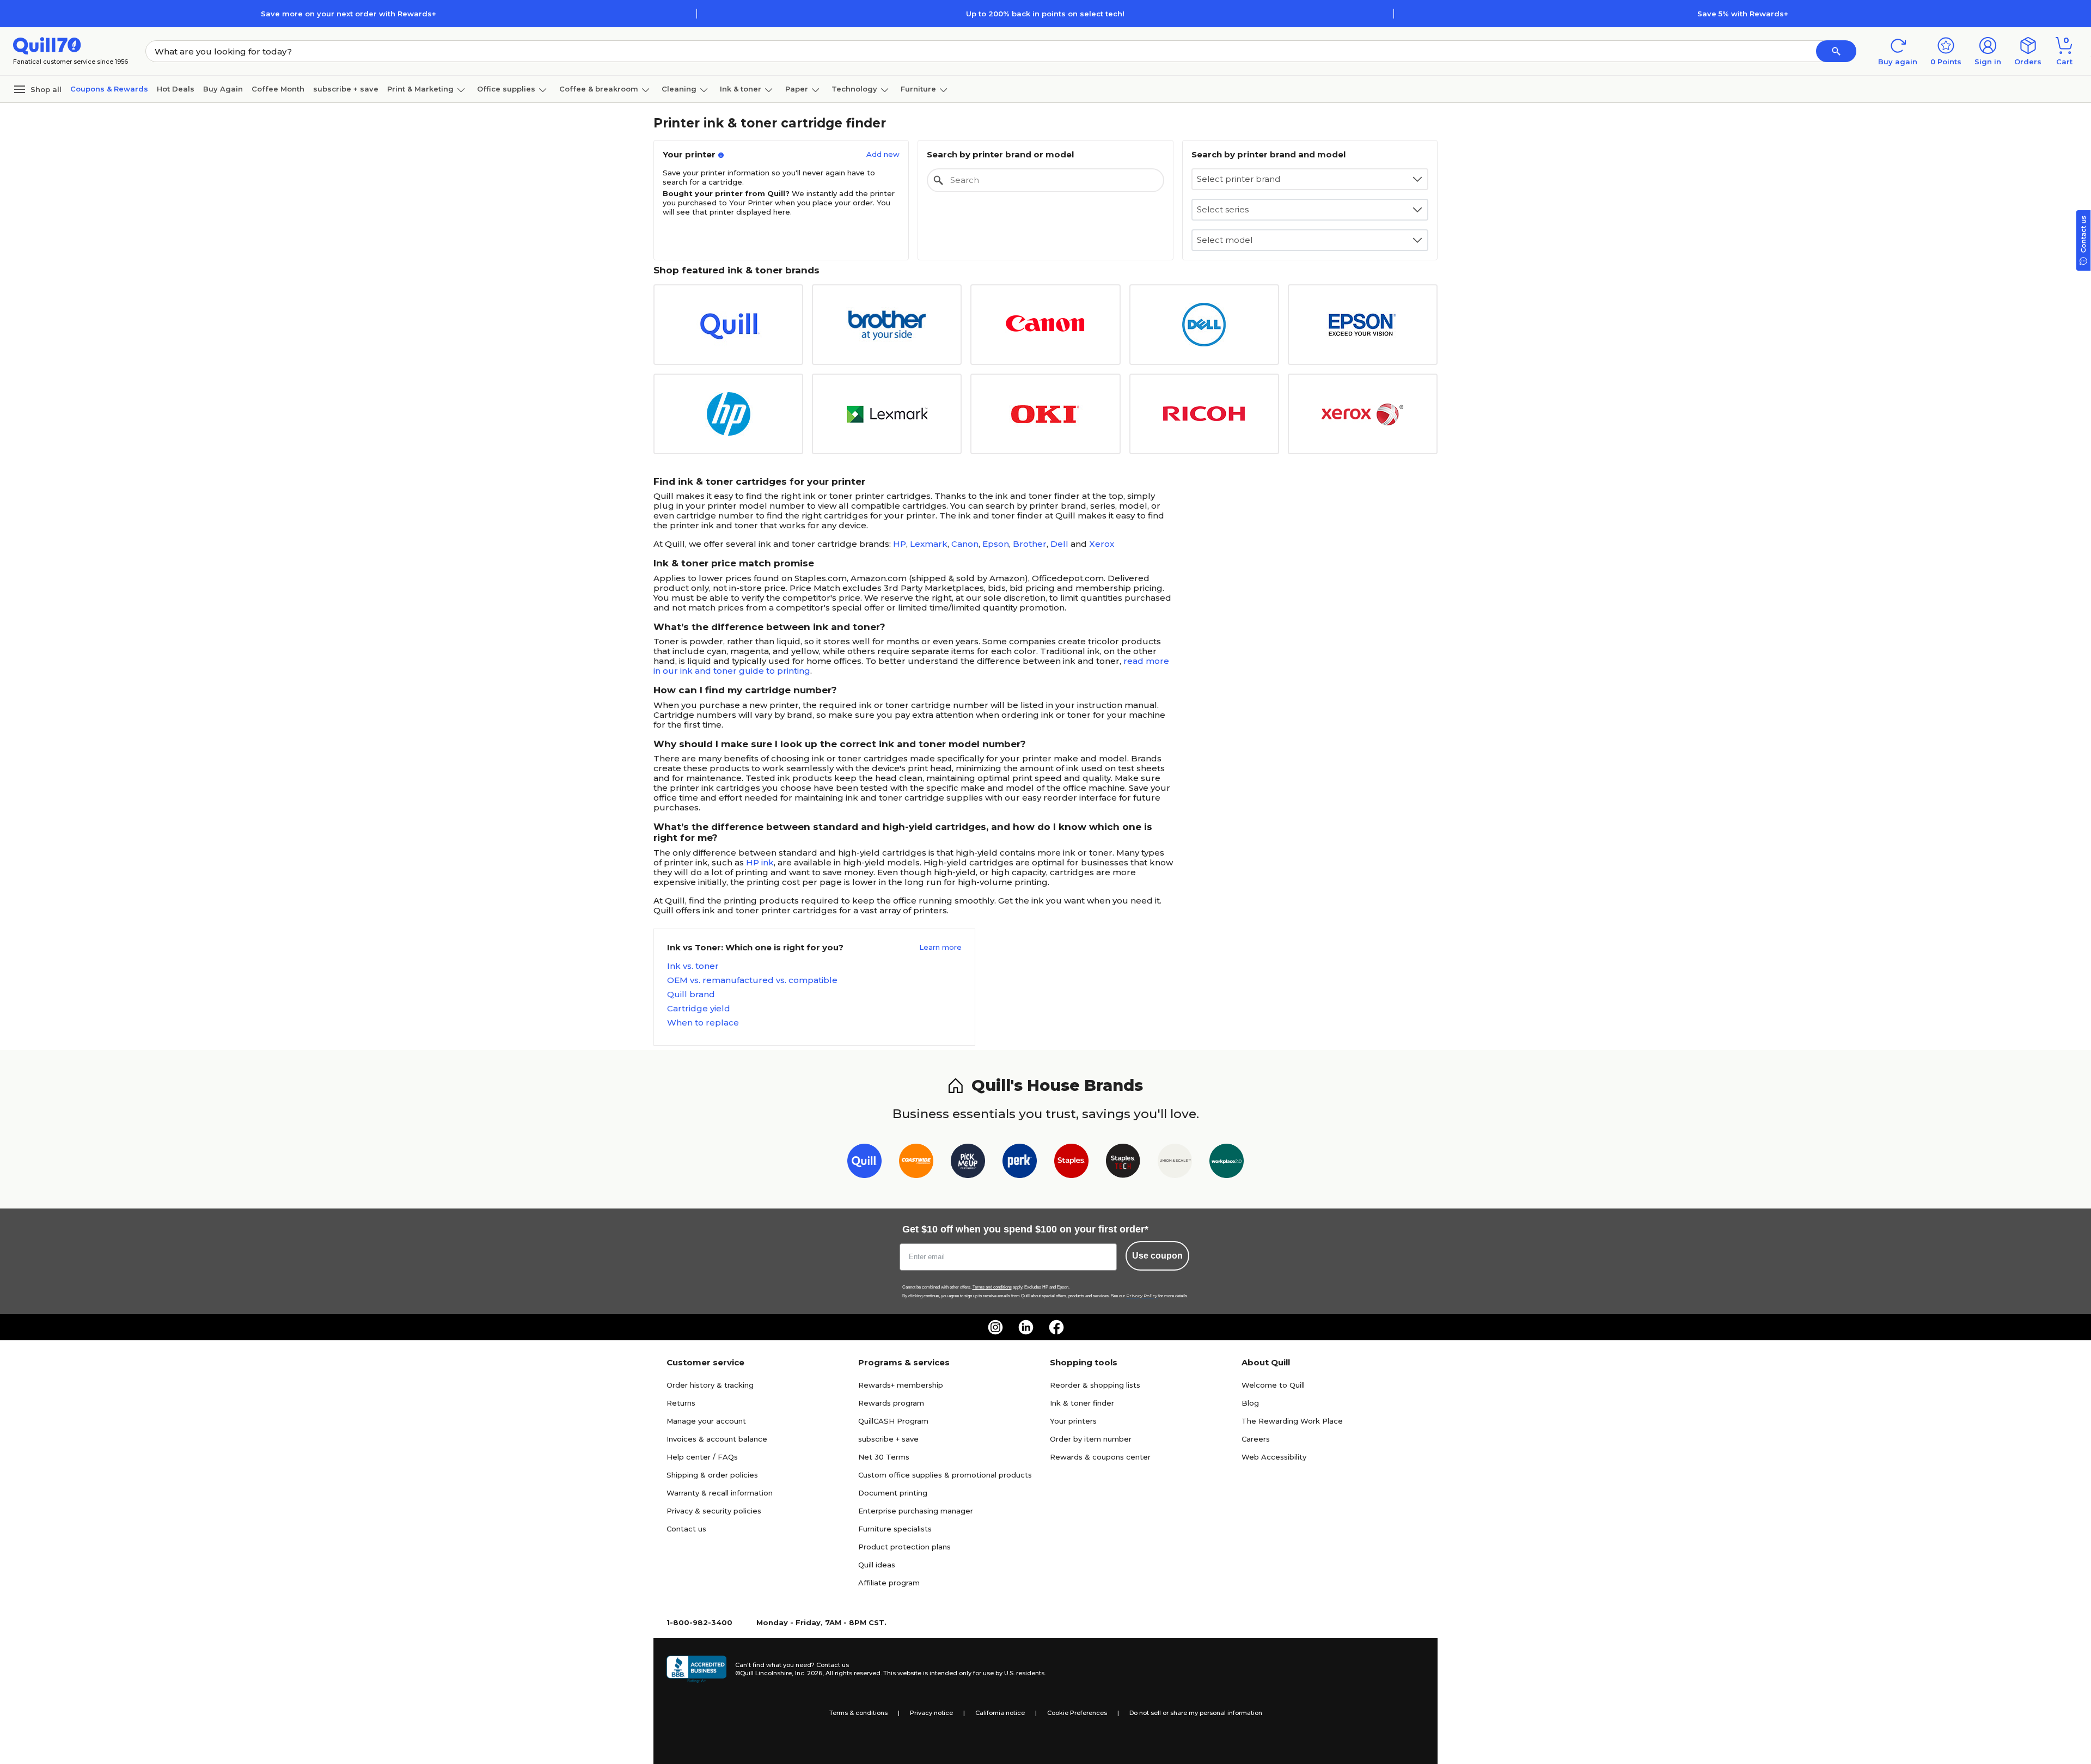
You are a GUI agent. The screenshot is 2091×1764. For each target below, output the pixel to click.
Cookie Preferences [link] (1077, 1713)
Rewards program (891, 1403)
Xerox (1102, 544)
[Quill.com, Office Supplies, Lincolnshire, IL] (696, 1669)
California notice (1000, 1713)
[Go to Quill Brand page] (864, 1163)
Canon (965, 544)
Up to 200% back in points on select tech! (1045, 14)
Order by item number (1091, 1439)
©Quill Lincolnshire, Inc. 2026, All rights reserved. (808, 1673)
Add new (883, 154)
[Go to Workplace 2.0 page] (1227, 1163)
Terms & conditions (858, 1713)
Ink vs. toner (693, 966)
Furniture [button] (918, 89)
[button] (1836, 51)
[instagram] (995, 1327)
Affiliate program (889, 1583)
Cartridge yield (699, 1009)
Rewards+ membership (901, 1385)
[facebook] (1056, 1327)
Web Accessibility (1274, 1457)
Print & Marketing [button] (420, 89)
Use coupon (1157, 1256)
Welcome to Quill (1273, 1385)
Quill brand (691, 994)
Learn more (940, 947)
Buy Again (223, 89)
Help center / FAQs (702, 1457)
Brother (1030, 544)
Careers (1256, 1439)
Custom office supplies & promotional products (945, 1475)
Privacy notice (931, 1713)
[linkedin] (1026, 1327)
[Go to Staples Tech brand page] (1123, 1163)
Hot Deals (176, 89)
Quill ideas (877, 1565)
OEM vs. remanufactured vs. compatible (752, 980)
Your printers (1073, 1421)
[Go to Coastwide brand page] (916, 1163)
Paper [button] (797, 89)
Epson (996, 544)
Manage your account (706, 1421)
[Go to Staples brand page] (1071, 1163)
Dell (1059, 544)
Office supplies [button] (506, 89)
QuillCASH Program (893, 1421)
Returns (681, 1403)
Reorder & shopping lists (1095, 1385)
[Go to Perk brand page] (1020, 1163)
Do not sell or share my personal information (1196, 1713)
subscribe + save (346, 89)
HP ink (760, 862)
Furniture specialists (895, 1529)
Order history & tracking (710, 1385)
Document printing (893, 1493)
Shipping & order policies (712, 1475)
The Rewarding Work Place (1292, 1421)
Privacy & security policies (714, 1511)
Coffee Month (278, 89)
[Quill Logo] (47, 45)
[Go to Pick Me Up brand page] (968, 1163)
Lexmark (929, 544)
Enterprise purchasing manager (916, 1511)
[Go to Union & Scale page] (1175, 1163)
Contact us (686, 1529)
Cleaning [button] (679, 89)
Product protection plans (904, 1547)
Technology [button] (854, 89)
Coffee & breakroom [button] (599, 89)
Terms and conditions (992, 1287)
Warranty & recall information (720, 1493)
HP (900, 544)
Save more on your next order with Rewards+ (348, 14)
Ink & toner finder (1082, 1403)
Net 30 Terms (884, 1457)
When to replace (703, 1023)
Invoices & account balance (717, 1439)
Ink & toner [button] (741, 89)
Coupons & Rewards (109, 89)
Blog (1250, 1403)
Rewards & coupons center (1100, 1457)
